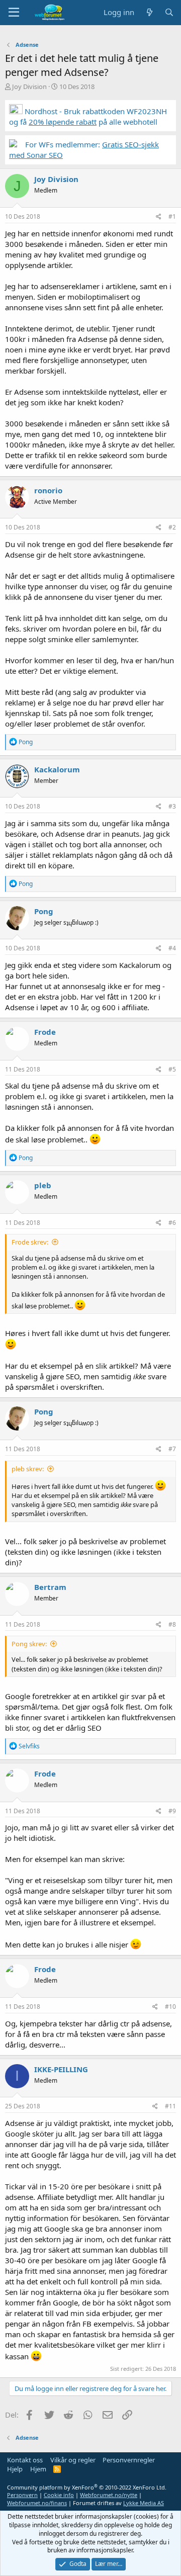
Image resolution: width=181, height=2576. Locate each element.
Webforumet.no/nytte (109, 2495)
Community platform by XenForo (87, 2487)
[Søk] (169, 12)
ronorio (48, 490)
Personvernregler (129, 2460)
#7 (172, 1449)
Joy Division (29, 86)
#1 (172, 216)
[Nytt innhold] (149, 12)
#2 (172, 527)
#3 (172, 806)
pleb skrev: (28, 1469)
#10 (170, 2007)
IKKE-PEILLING (61, 2069)
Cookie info (59, 2495)
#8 (172, 1624)
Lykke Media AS (144, 2503)
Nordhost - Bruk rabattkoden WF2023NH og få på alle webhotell (88, 116)
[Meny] (14, 13)
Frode (45, 1032)
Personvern (22, 2495)
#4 (172, 948)
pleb (43, 1185)
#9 (172, 1811)
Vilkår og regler (73, 2460)
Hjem (38, 2469)
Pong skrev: (29, 1644)
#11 (170, 2106)
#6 (172, 1223)
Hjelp (15, 2469)
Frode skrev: (30, 1242)
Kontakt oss (25, 2460)
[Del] (159, 217)
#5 (172, 1069)
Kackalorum (57, 769)
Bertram (50, 1587)
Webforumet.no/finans (37, 2503)
